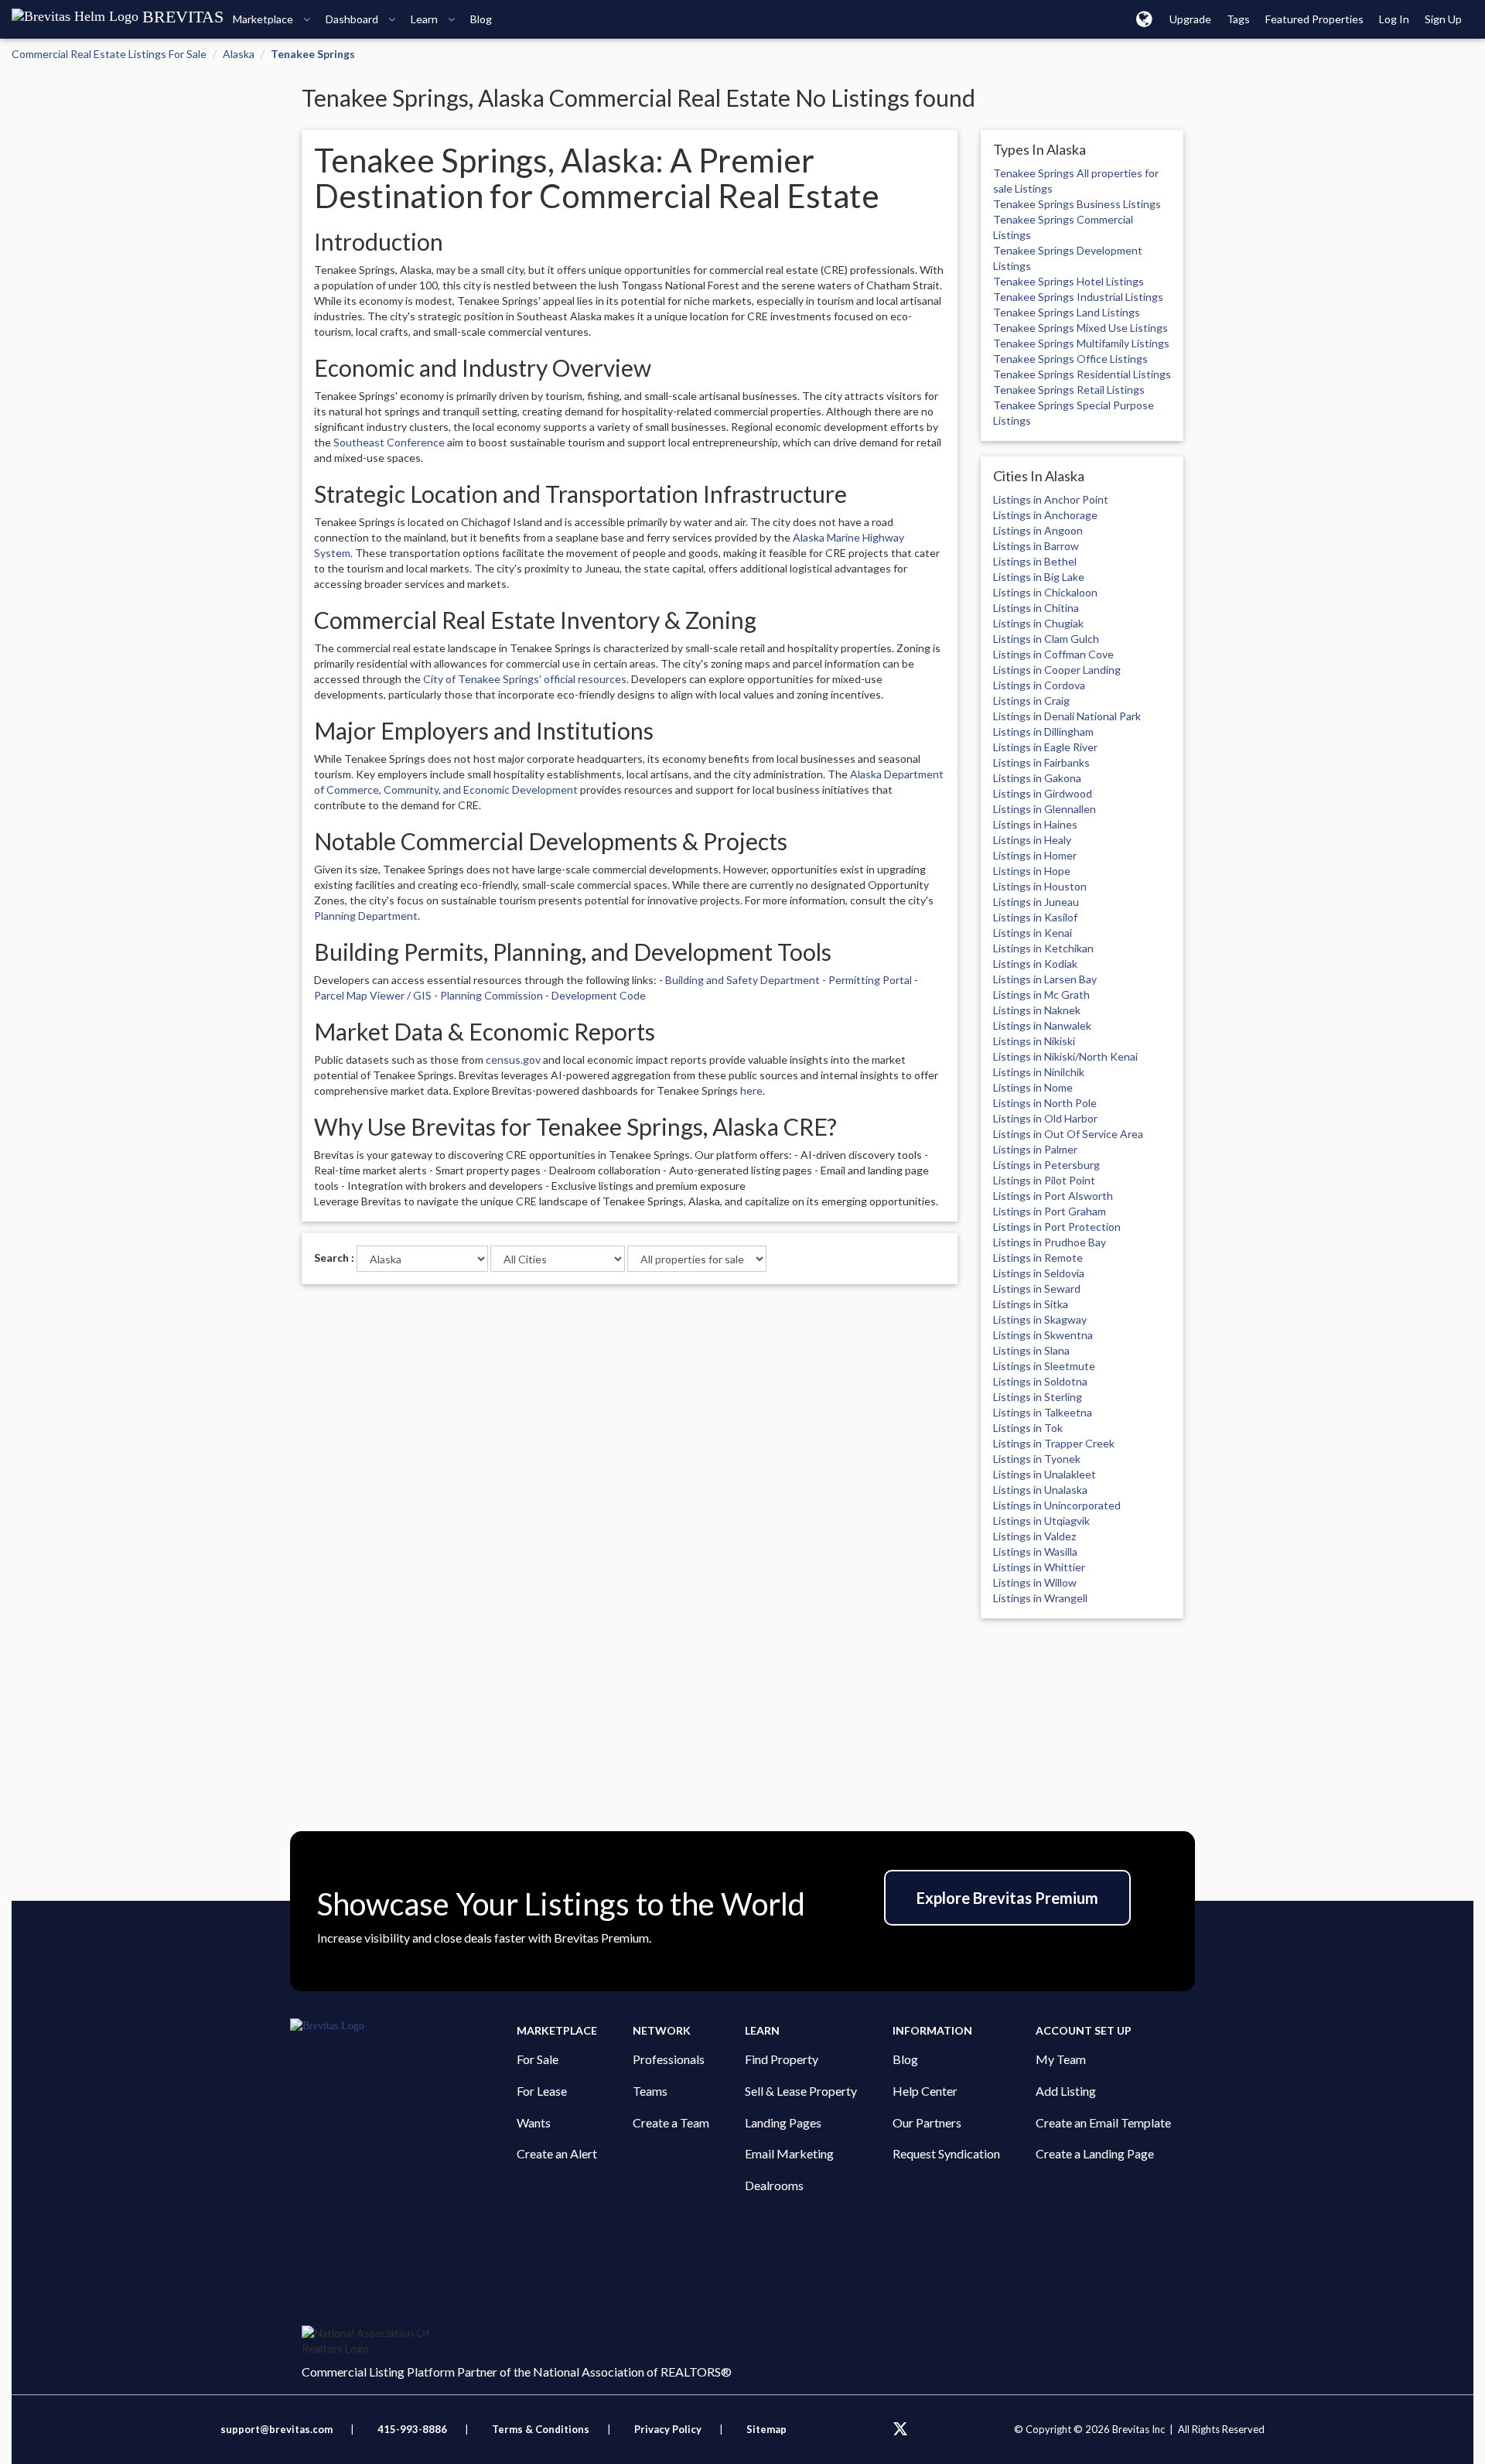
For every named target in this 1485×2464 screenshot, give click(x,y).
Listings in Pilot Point (1044, 1180)
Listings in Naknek (1037, 1010)
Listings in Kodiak (1035, 964)
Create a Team (671, 2122)
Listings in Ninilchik (1039, 1072)
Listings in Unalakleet (1045, 1474)
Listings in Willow (1035, 1582)
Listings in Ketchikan (1043, 948)
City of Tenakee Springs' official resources (525, 679)
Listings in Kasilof (1035, 917)
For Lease (542, 2091)
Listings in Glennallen (1045, 809)
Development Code (599, 995)
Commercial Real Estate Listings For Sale (109, 54)
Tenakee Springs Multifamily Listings (1081, 343)
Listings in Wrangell (1040, 1598)
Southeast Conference (389, 442)
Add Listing (1066, 2091)
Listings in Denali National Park (1067, 716)
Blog (905, 2059)
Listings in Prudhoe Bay (1050, 1242)
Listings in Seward (1037, 1288)
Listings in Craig (1031, 701)
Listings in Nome (1033, 1087)
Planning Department (366, 916)
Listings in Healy (1032, 840)
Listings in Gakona (1037, 778)
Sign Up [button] (1443, 19)
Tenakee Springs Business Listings (1077, 204)
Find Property (782, 2059)
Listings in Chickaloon (1045, 592)
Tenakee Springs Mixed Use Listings (1080, 328)
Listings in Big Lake (1039, 577)
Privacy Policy (668, 2429)
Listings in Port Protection (1057, 1227)
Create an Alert (557, 2153)
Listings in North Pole (1045, 1103)
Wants (534, 2122)
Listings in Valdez (1034, 1536)
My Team (1061, 2059)
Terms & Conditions (542, 2429)
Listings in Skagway (1040, 1319)
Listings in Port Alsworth (1053, 1196)
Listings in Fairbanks (1041, 762)
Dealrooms (774, 2185)
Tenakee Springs (313, 54)
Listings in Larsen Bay (1045, 979)
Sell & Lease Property (801, 2091)
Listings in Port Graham (1050, 1211)
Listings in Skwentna (1043, 1335)
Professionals (669, 2059)
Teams (650, 2091)
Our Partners (927, 2122)
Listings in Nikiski (1034, 1041)
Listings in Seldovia (1039, 1273)
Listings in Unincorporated (1057, 1505)
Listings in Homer (1035, 855)
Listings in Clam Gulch (1046, 639)
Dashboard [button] (353, 19)
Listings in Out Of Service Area (1068, 1134)
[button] (1144, 19)
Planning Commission (492, 995)
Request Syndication (946, 2153)
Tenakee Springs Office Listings (1070, 359)
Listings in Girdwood (1043, 793)
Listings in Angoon (1038, 530)
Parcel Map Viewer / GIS (373, 995)
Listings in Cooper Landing (1057, 670)
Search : (334, 1258)
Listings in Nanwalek (1042, 1025)
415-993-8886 (412, 2429)
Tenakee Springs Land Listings (1067, 312)
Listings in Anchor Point (1051, 499)
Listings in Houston (1040, 886)
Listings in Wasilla (1035, 1552)
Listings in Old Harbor (1045, 1118)
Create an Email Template (1103, 2122)
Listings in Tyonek (1037, 1459)
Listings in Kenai (1033, 933)
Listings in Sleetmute (1044, 1366)
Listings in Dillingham (1043, 731)
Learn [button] (425, 19)
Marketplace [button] (264, 19)
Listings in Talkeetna (1043, 1412)
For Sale (538, 2059)
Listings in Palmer (1035, 1149)
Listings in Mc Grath (1041, 994)
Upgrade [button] (1190, 19)
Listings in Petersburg (1046, 1165)
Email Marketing (789, 2153)
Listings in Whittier (1039, 1567)
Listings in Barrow (1036, 546)
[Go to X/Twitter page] (900, 2429)
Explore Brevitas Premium (1007, 1898)
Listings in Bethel (1035, 561)
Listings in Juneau (1036, 902)
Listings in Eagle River (1045, 747)
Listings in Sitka (1031, 1304)
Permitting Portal (870, 980)
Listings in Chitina (1036, 608)
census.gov (513, 1059)
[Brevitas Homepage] (403, 2026)
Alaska (239, 54)
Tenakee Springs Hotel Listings (1069, 281)
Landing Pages (783, 2122)
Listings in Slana (1031, 1350)
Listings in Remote (1038, 1258)
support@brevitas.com (277, 2429)
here (751, 1090)
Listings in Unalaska (1040, 1490)
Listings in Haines (1035, 824)
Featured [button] (1314, 19)
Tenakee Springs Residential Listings (1082, 374)
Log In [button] (1394, 19)
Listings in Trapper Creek (1054, 1443)
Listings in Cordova (1039, 685)
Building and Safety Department (742, 980)
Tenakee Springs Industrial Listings (1078, 297)
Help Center (925, 2091)
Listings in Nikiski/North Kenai (1065, 1056)
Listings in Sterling (1038, 1397)
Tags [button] (1238, 19)
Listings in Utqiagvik (1041, 1521)
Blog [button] (481, 19)
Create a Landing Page (1095, 2153)
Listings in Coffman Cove (1053, 654)
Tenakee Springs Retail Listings (1069, 390)
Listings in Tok (1028, 1428)
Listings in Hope (1032, 871)
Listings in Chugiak (1038, 623)
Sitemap (766, 2429)
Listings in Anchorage (1045, 515)
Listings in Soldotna (1040, 1381)
